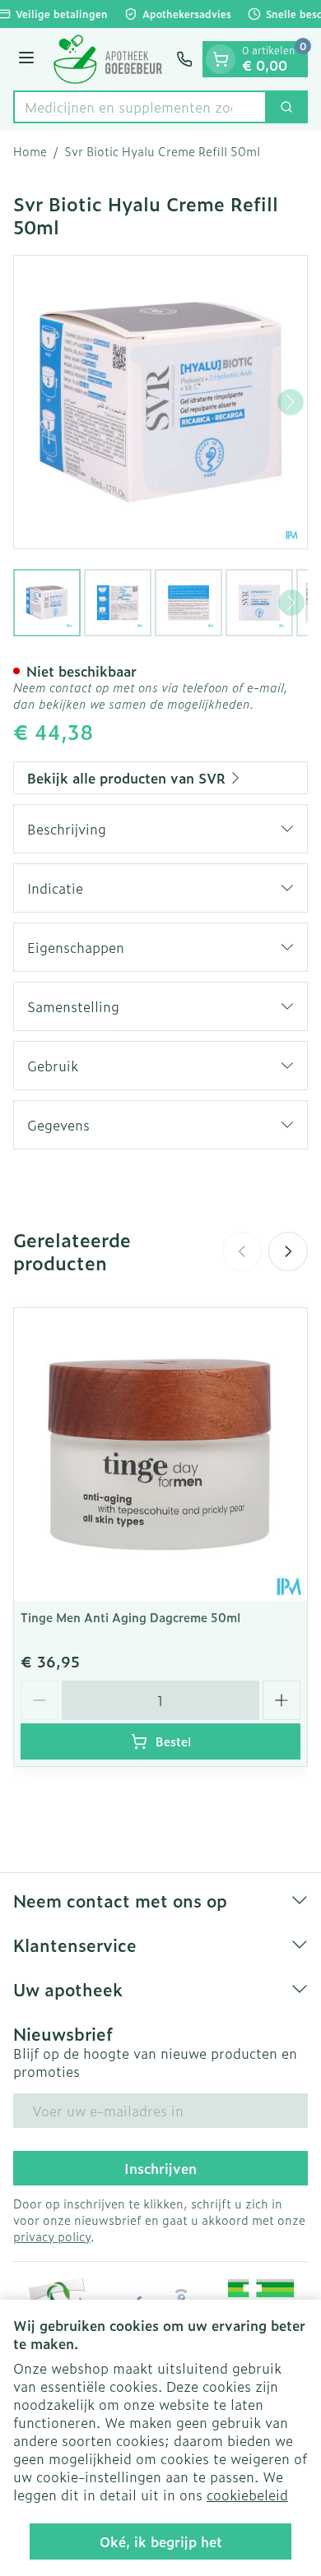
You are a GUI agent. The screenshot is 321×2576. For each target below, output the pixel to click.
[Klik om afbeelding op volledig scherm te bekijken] (160, 402)
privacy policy (52, 2236)
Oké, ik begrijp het (161, 2541)
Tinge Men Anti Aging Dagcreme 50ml (130, 1617)
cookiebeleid (247, 2495)
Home (30, 151)
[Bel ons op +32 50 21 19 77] (184, 59)
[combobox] (140, 107)
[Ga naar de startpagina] (108, 59)
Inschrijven (160, 2168)
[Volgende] (291, 402)
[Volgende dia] (288, 1251)
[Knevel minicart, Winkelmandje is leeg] (221, 59)
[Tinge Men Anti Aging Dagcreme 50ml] (160, 1454)
